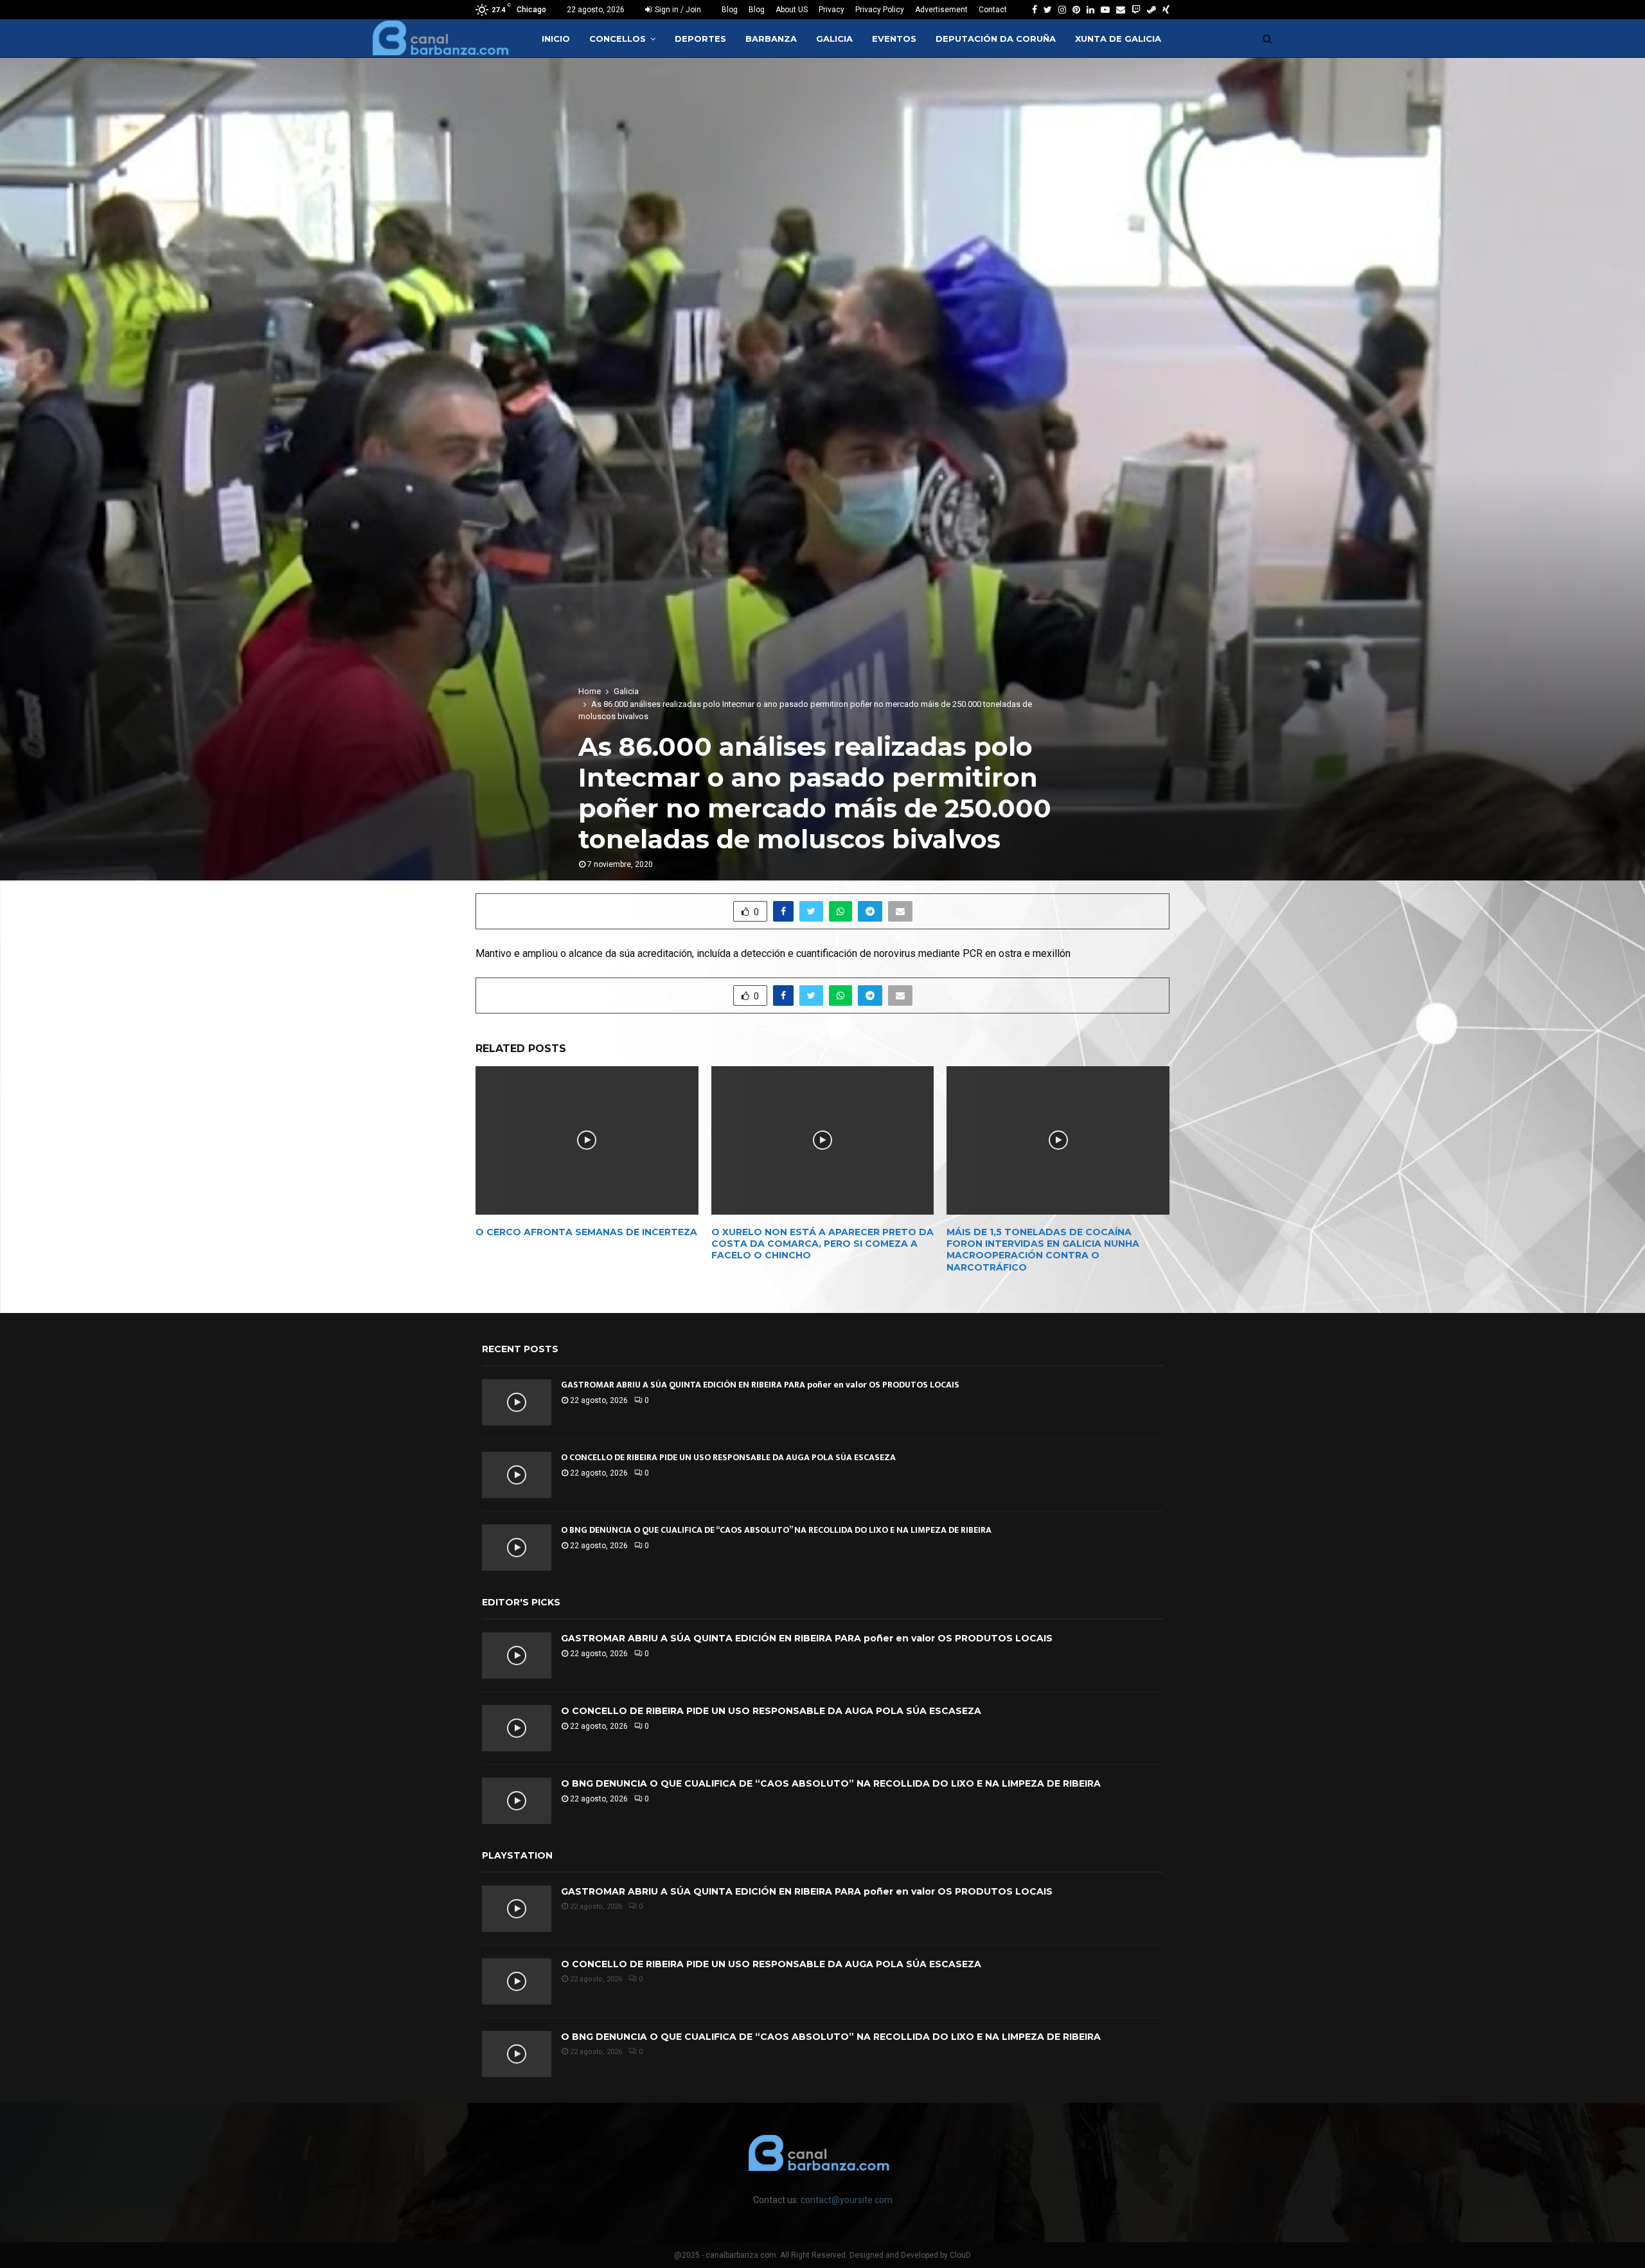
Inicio (556, 39)
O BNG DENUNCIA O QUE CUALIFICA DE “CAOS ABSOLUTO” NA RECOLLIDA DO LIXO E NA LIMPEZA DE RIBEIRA (776, 1530)
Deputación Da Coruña (996, 39)
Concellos (618, 39)
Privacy (831, 10)
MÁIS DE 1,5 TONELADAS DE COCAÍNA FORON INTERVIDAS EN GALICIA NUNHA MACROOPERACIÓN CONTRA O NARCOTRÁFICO (1043, 1250)
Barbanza (771, 39)
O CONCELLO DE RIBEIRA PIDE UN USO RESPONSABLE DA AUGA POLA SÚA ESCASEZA (728, 1457)
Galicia (834, 39)
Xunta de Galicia (1118, 39)
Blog (730, 10)
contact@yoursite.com (847, 2200)
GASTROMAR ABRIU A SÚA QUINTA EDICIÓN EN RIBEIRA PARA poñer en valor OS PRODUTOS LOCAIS (760, 1385)
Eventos (894, 39)
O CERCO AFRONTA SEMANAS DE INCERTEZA (586, 1232)
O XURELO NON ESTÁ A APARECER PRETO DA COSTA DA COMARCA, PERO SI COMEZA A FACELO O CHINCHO (822, 1244)
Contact (993, 10)
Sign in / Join (677, 10)
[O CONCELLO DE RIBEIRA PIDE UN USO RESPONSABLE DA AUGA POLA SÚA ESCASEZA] (517, 1475)
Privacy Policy (880, 10)
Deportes (700, 39)
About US (792, 10)
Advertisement (941, 10)
